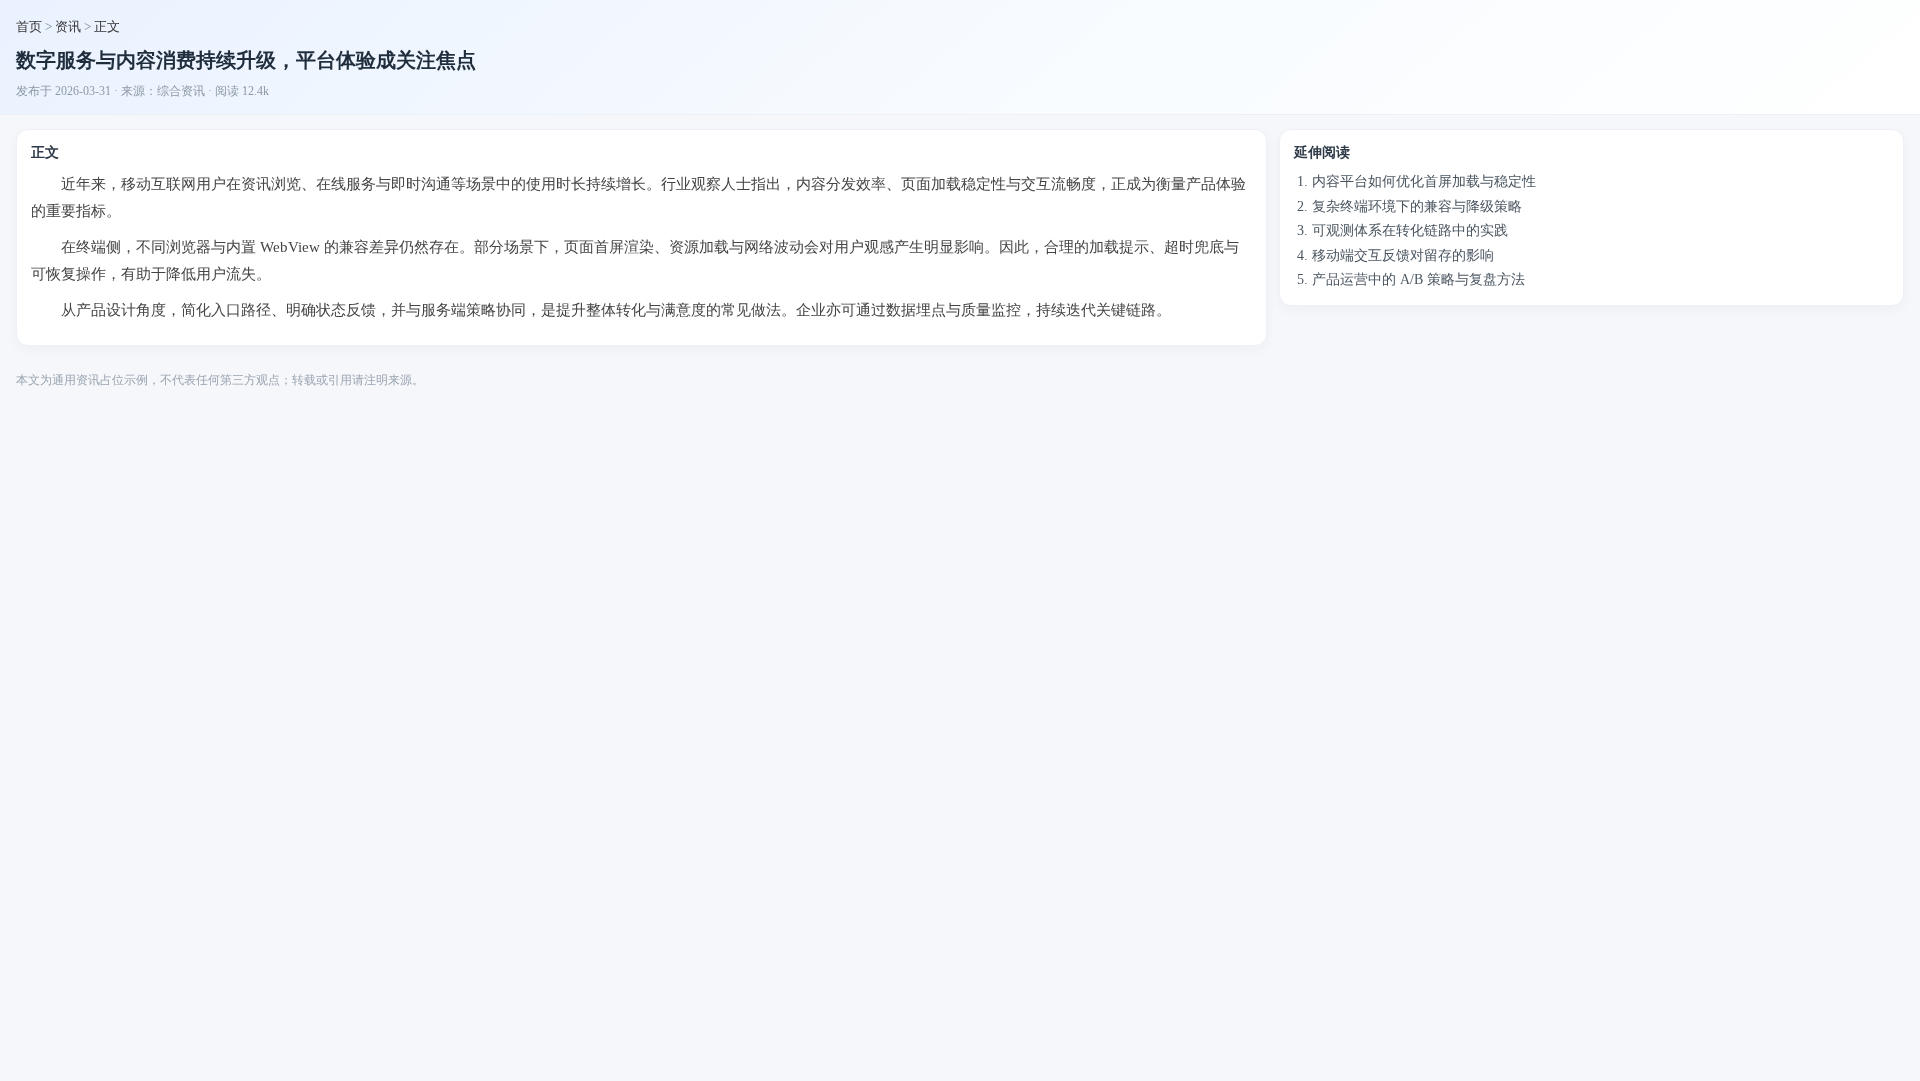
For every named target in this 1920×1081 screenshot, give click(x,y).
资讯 (68, 26)
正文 (107, 26)
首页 (29, 26)
